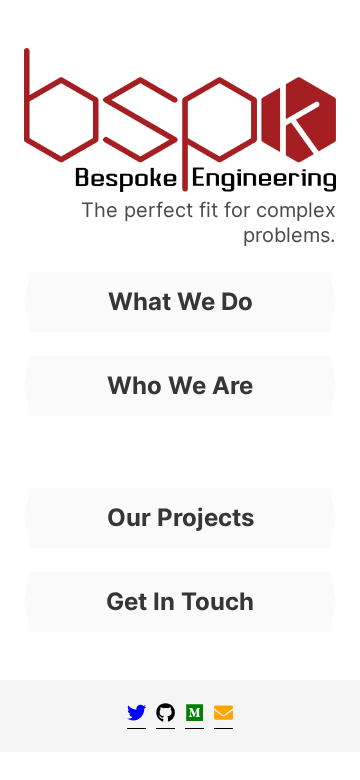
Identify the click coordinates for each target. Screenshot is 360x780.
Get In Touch (180, 601)
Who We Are (180, 385)
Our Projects (180, 517)
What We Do (180, 301)
